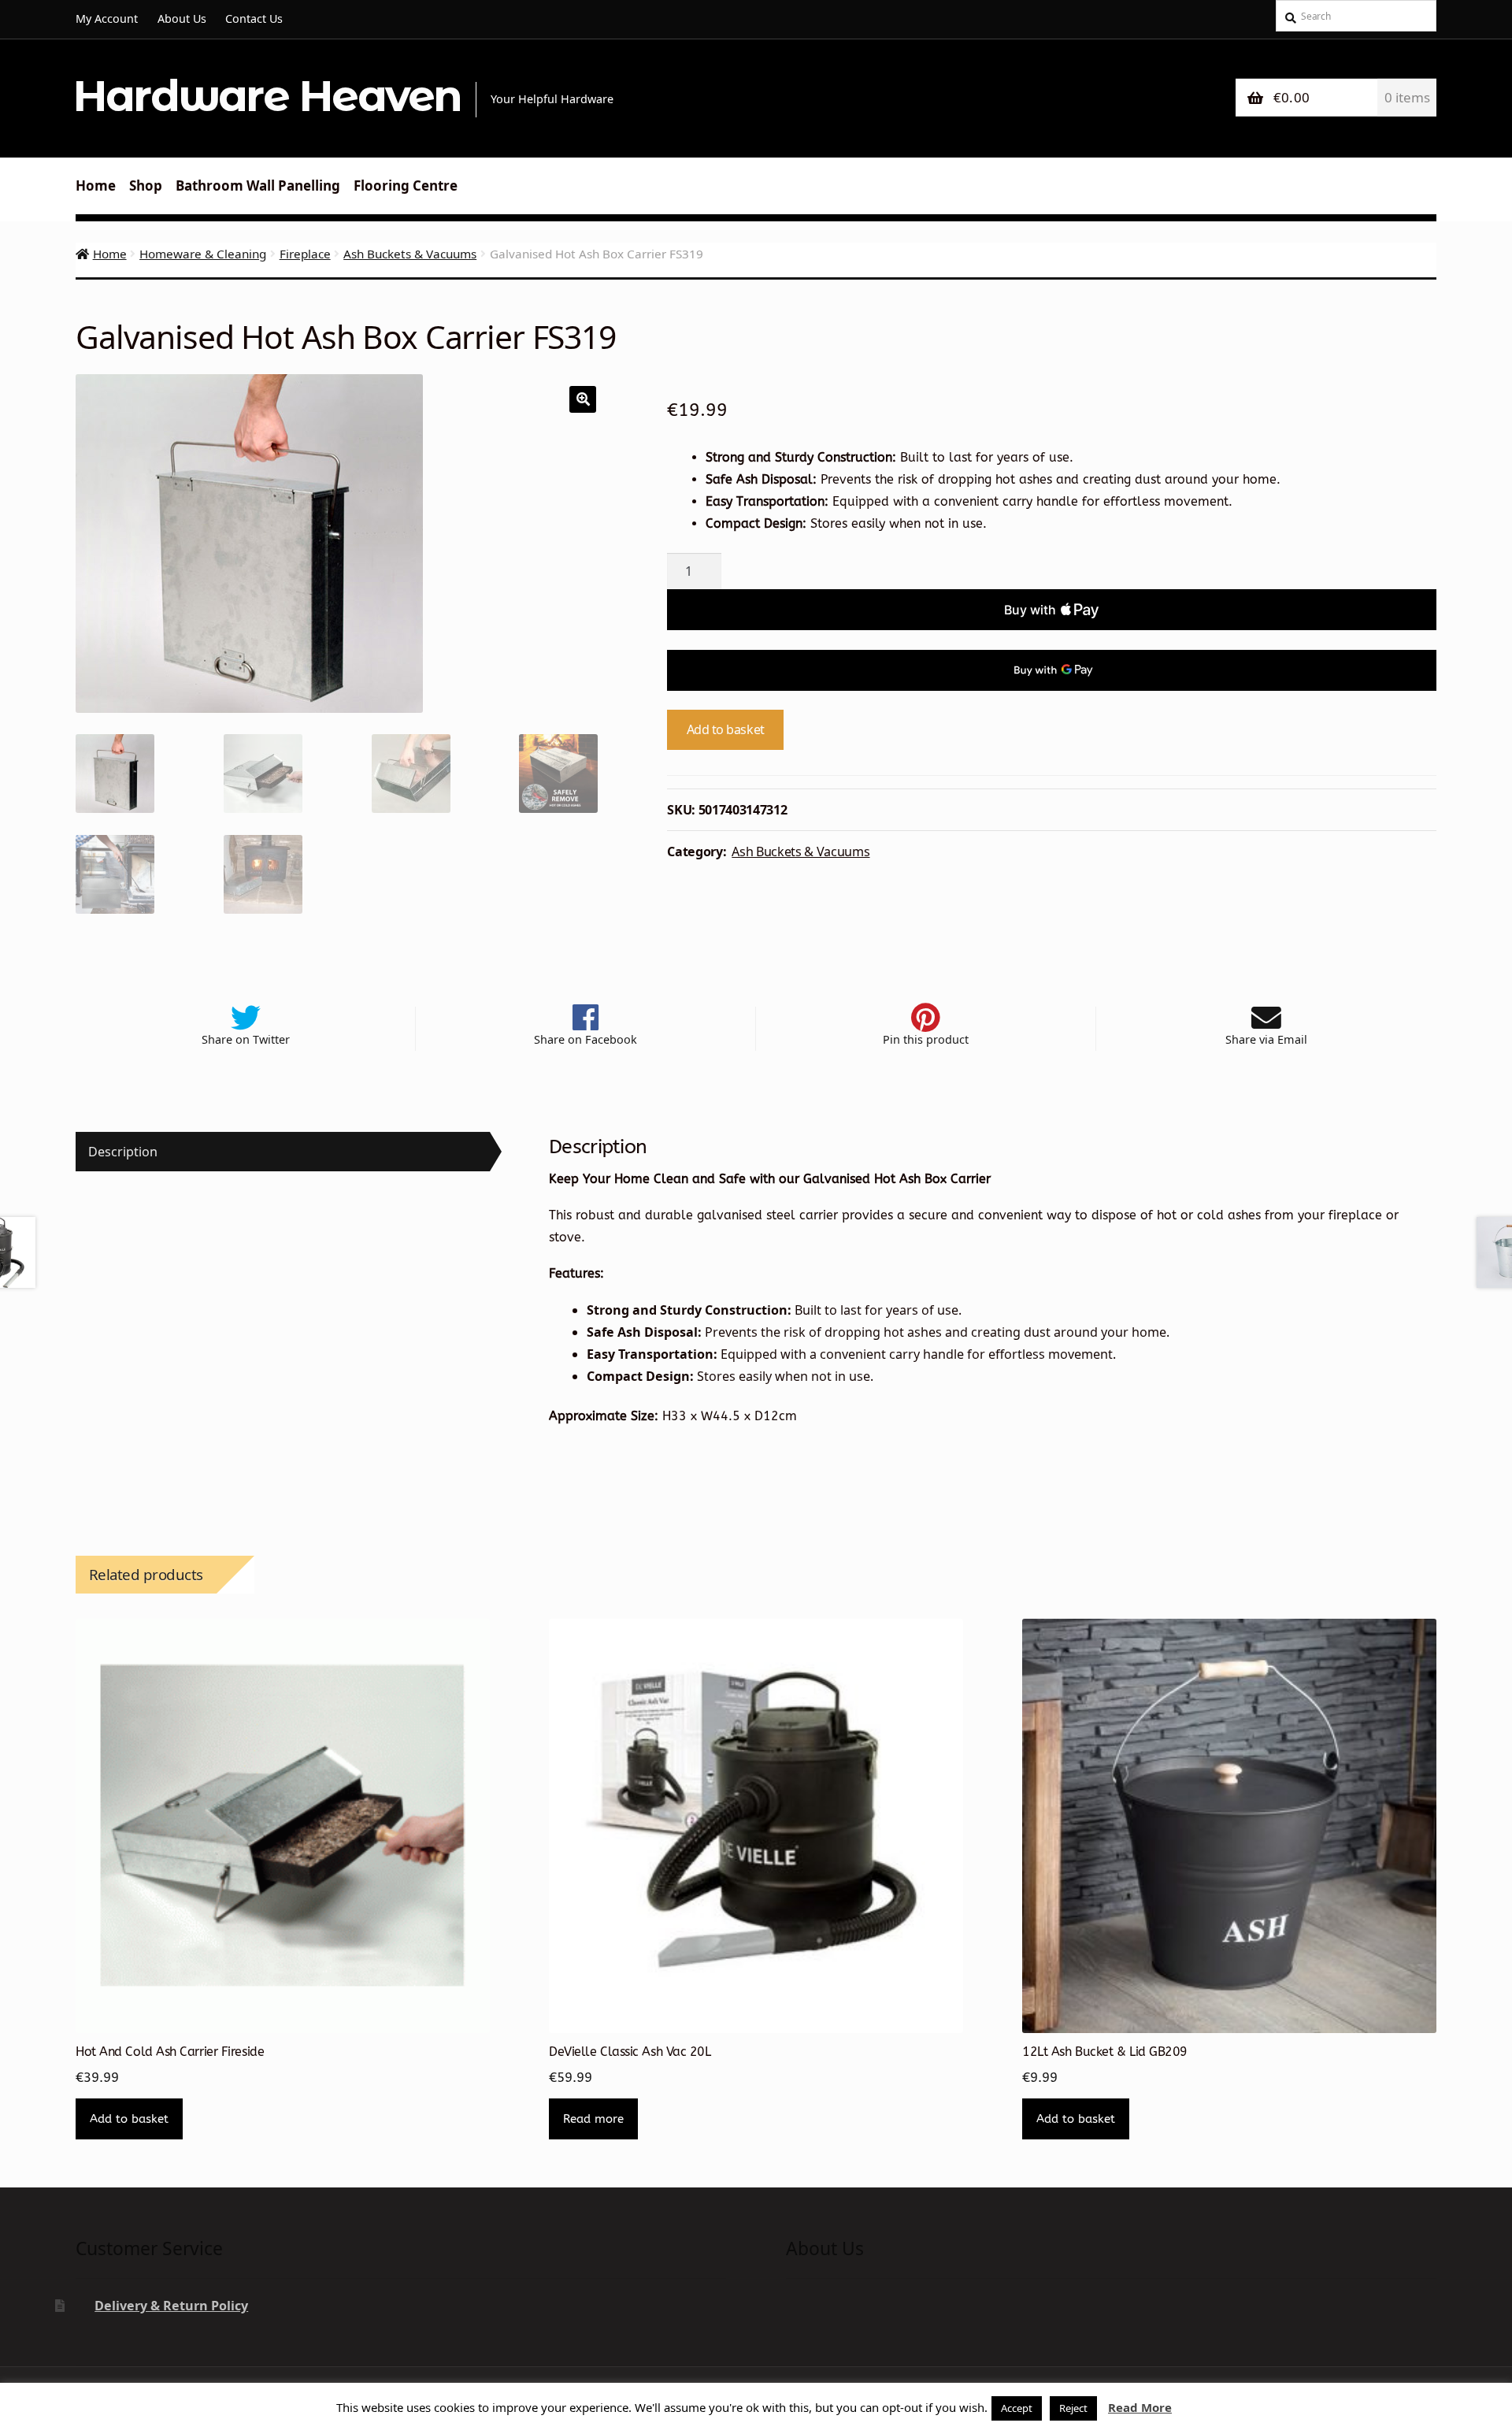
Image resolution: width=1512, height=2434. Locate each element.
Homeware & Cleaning (203, 254)
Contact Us (254, 19)
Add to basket (726, 729)
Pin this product (926, 1039)
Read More (1140, 2407)
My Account (107, 19)
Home (96, 186)
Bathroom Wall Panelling (258, 186)
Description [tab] (123, 1152)
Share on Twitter (246, 1039)
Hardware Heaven (267, 96)
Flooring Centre (406, 186)
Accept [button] (1017, 2408)
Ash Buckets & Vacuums (410, 254)
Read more (593, 2119)
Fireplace (305, 254)
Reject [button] (1073, 2408)
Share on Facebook (586, 1039)
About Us (182, 19)
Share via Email (1266, 1039)
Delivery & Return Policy (171, 2306)
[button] (583, 399)
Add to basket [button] (129, 2119)
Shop (146, 186)
